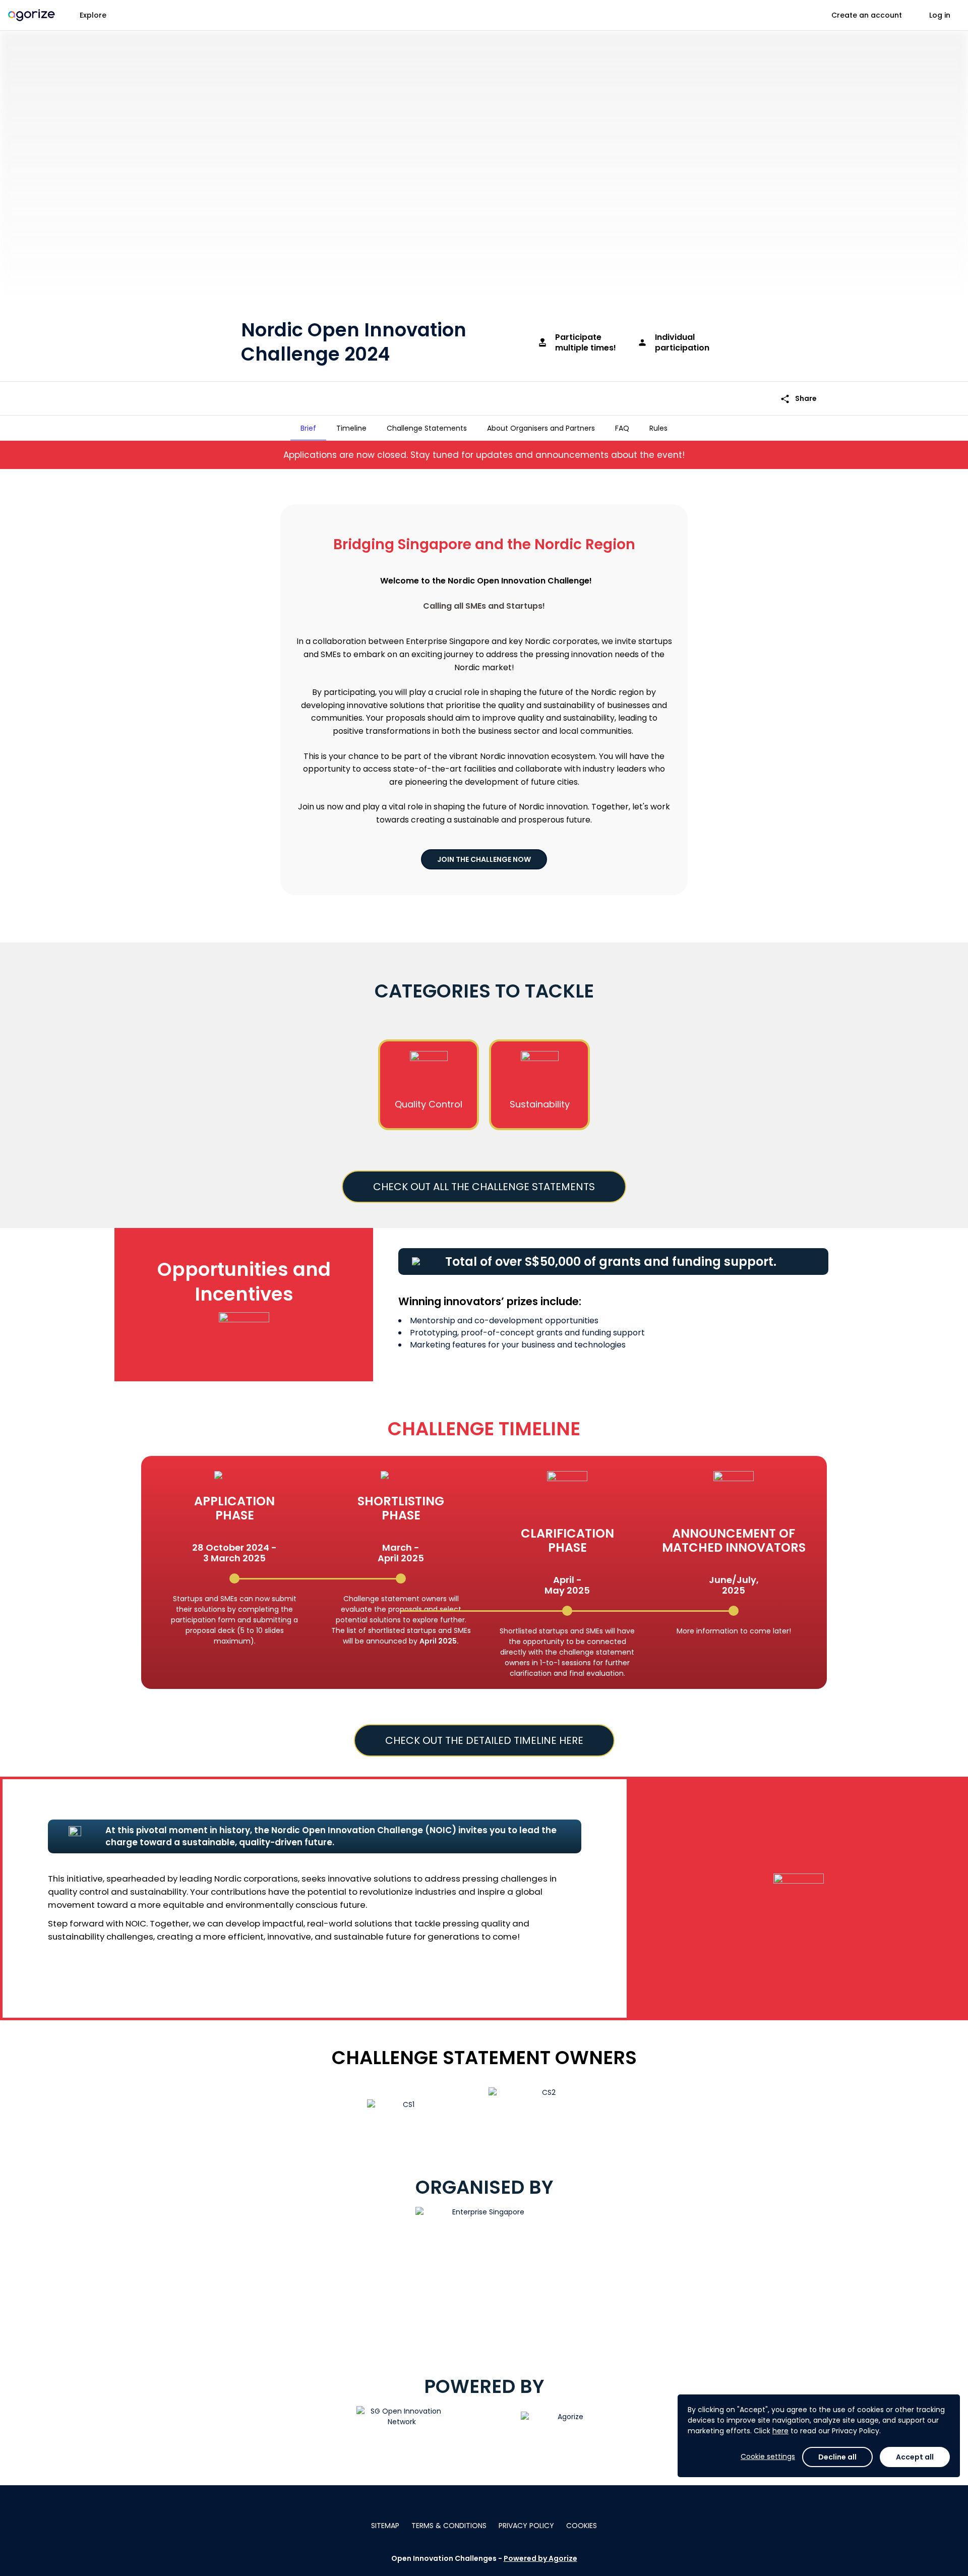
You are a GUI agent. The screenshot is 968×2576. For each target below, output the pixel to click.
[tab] (308, 428)
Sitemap (385, 2526)
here (780, 2431)
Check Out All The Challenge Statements (484, 1187)
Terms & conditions (449, 2526)
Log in (940, 15)
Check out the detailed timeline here (484, 1740)
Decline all (837, 2457)
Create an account (867, 15)
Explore (93, 15)
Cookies (582, 2526)
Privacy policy (526, 2526)
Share (798, 399)
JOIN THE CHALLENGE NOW (484, 859)
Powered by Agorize (540, 2558)
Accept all (915, 2457)
